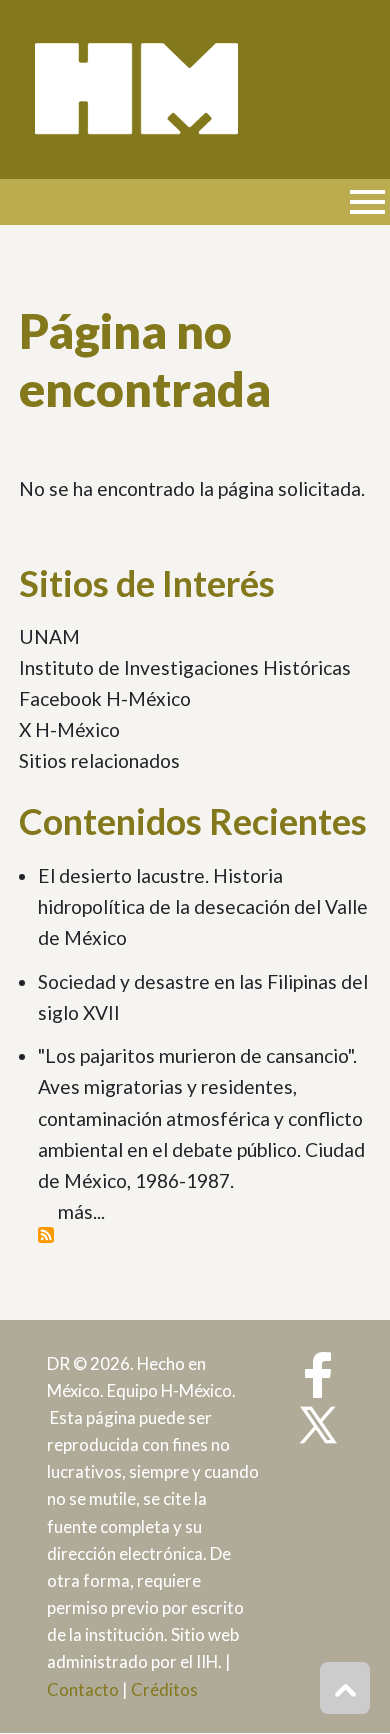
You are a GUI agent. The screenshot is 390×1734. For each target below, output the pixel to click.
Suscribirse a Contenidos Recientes (46, 1235)
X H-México (69, 729)
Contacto (83, 1689)
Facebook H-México (105, 698)
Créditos (164, 1689)
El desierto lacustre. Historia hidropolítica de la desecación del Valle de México (203, 906)
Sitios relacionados (99, 760)
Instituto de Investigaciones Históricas (185, 667)
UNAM (49, 636)
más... (81, 1211)
